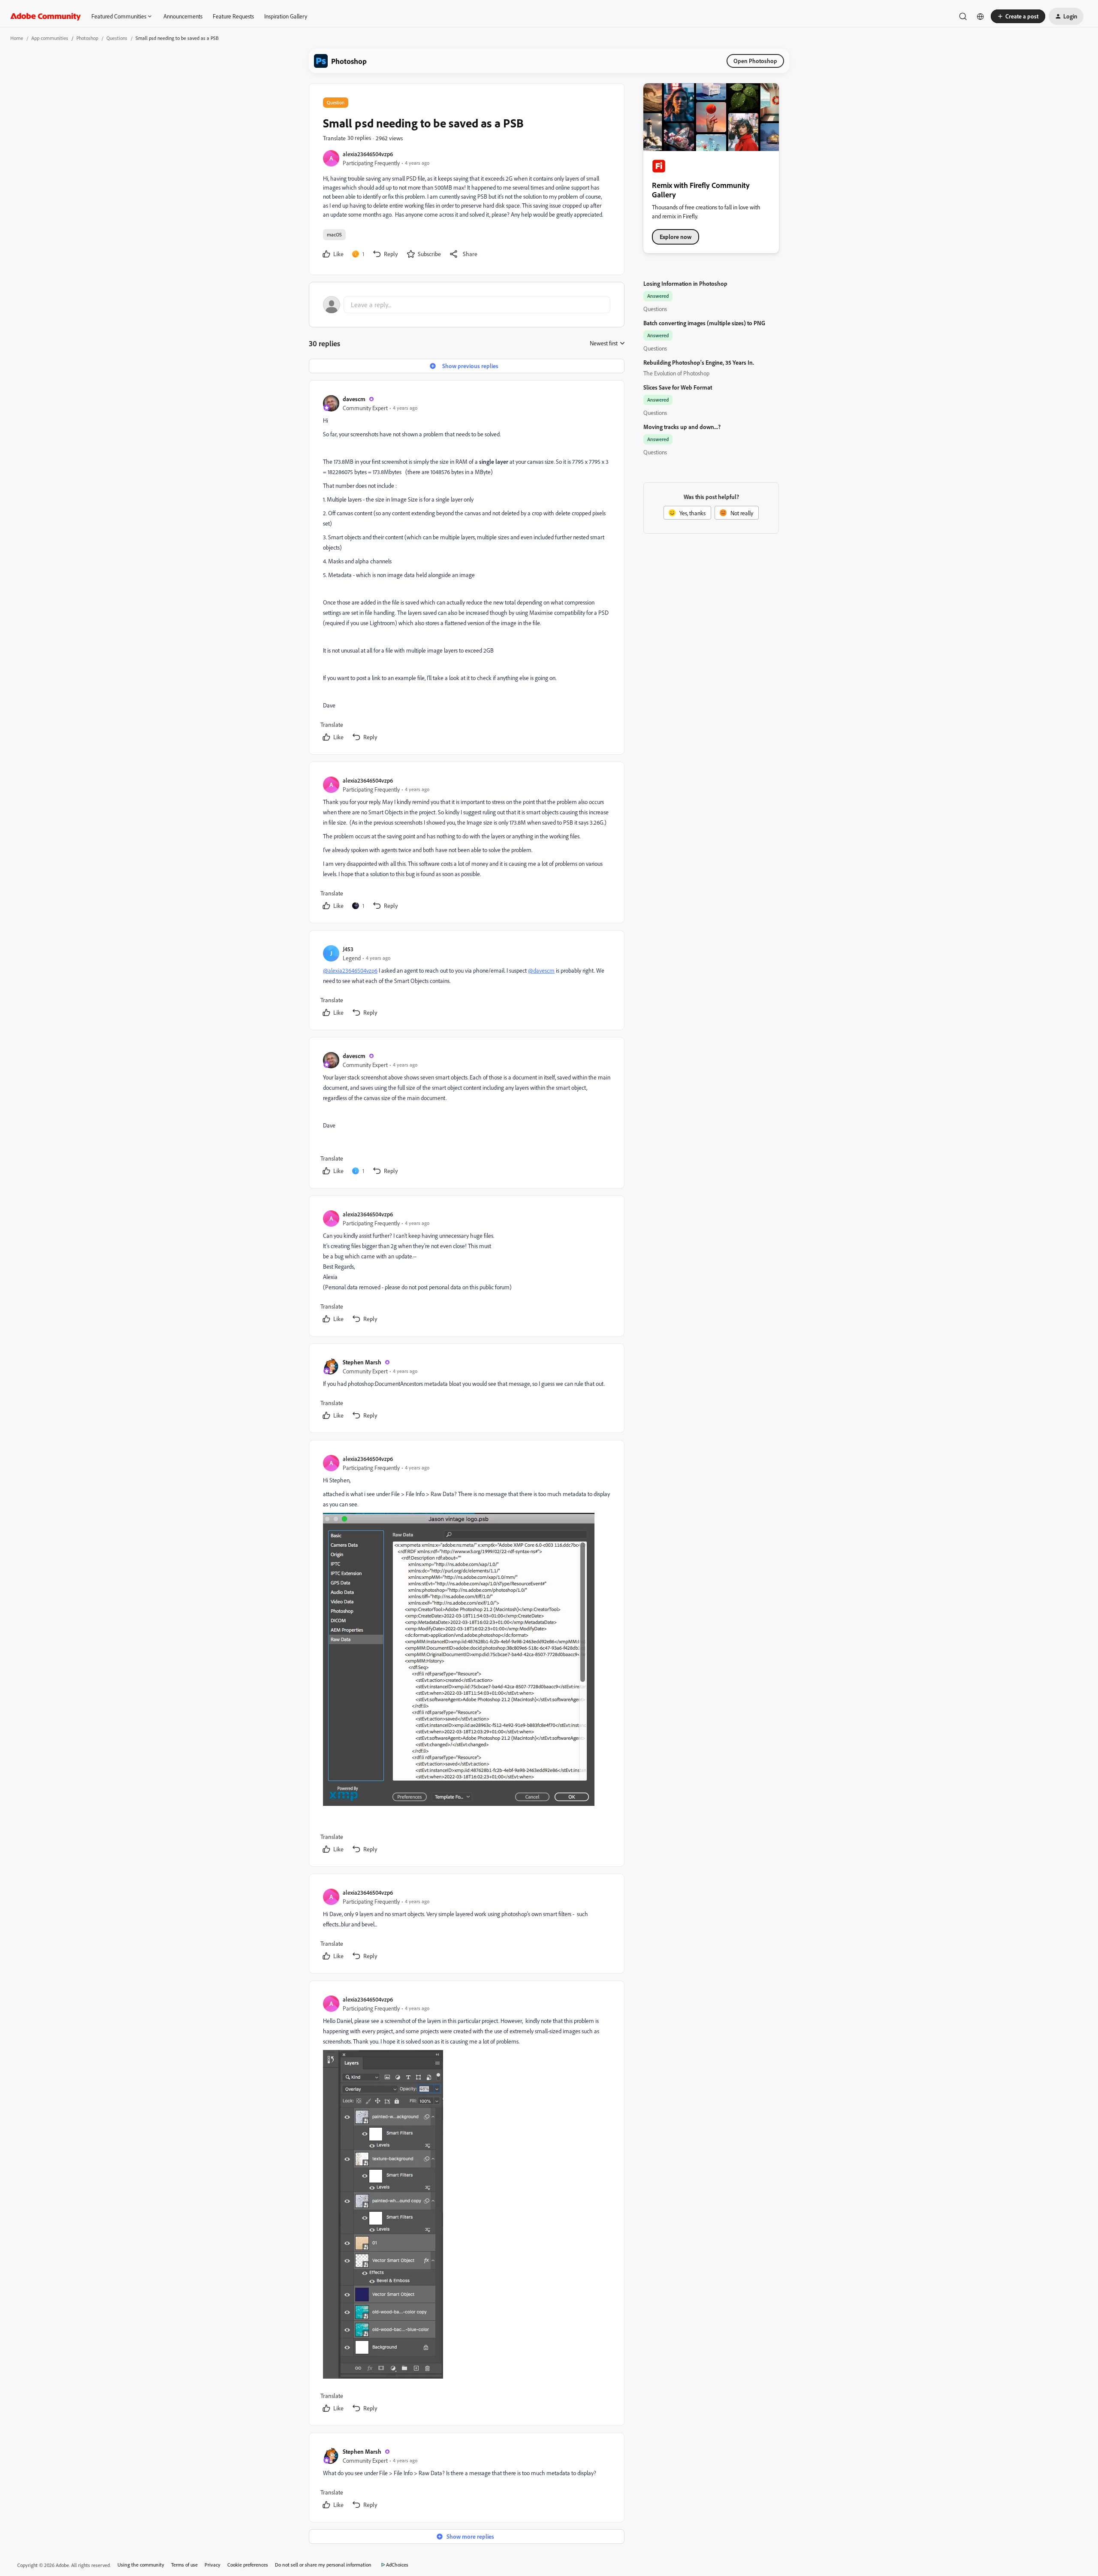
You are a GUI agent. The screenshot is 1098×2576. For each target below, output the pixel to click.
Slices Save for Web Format (678, 387)
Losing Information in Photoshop (685, 283)
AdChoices (397, 2565)
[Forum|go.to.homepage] (46, 16)
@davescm (541, 970)
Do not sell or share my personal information (323, 2565)
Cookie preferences (248, 2565)
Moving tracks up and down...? (682, 427)
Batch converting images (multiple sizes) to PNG (704, 323)
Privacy (213, 2565)
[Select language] (980, 16)
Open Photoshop (755, 61)
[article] (466, 569)
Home (17, 38)
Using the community (141, 2565)
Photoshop (87, 38)
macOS (334, 234)
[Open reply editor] (467, 305)
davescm (354, 399)
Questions (117, 38)
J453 (348, 949)
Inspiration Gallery (286, 16)
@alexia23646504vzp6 (350, 970)
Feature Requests (233, 16)
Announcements (183, 16)
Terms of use (184, 2565)
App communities (50, 38)
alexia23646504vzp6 (368, 154)
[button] (1018, 16)
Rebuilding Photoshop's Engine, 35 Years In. (699, 362)
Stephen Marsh (362, 1362)
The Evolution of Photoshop (676, 373)
